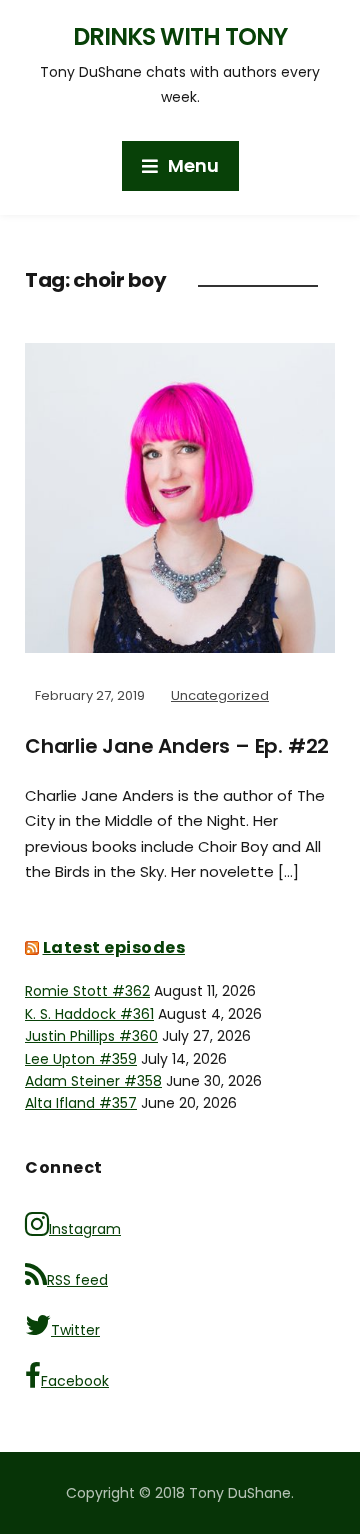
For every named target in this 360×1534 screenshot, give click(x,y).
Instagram (85, 1229)
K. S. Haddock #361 (89, 1014)
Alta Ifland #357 (81, 1103)
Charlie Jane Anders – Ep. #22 (177, 746)
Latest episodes (114, 947)
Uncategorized (220, 695)
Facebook (75, 1381)
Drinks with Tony (180, 36)
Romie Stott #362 (87, 991)
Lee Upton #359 (81, 1059)
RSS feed (77, 1280)
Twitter (75, 1330)
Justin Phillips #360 (91, 1036)
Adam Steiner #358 (93, 1081)
